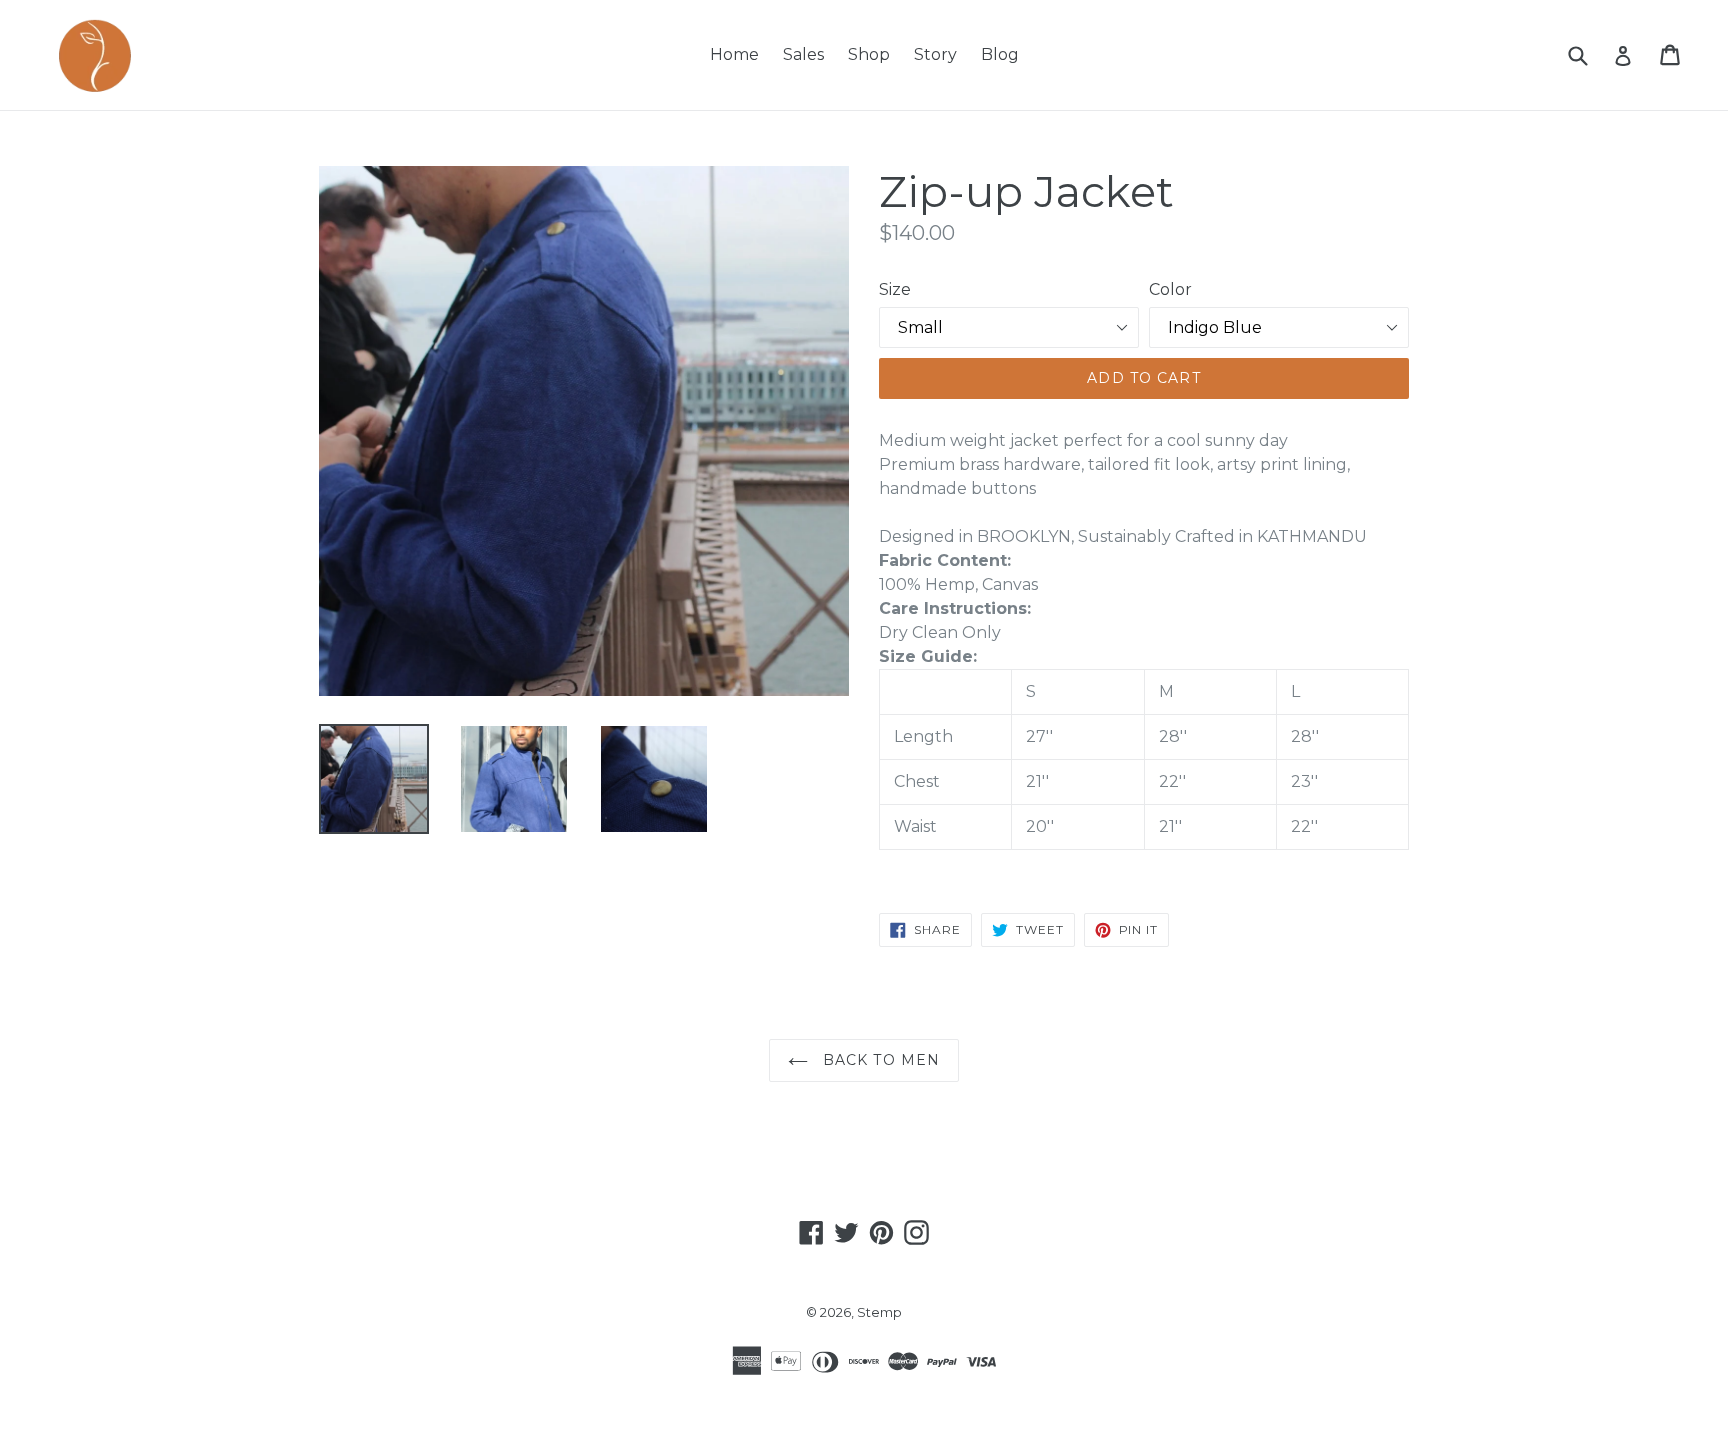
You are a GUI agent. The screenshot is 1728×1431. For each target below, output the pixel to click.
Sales (803, 54)
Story (935, 54)
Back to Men (879, 1060)
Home (734, 54)
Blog (1000, 54)
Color (1170, 289)
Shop (869, 54)
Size (895, 289)
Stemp (879, 1312)
